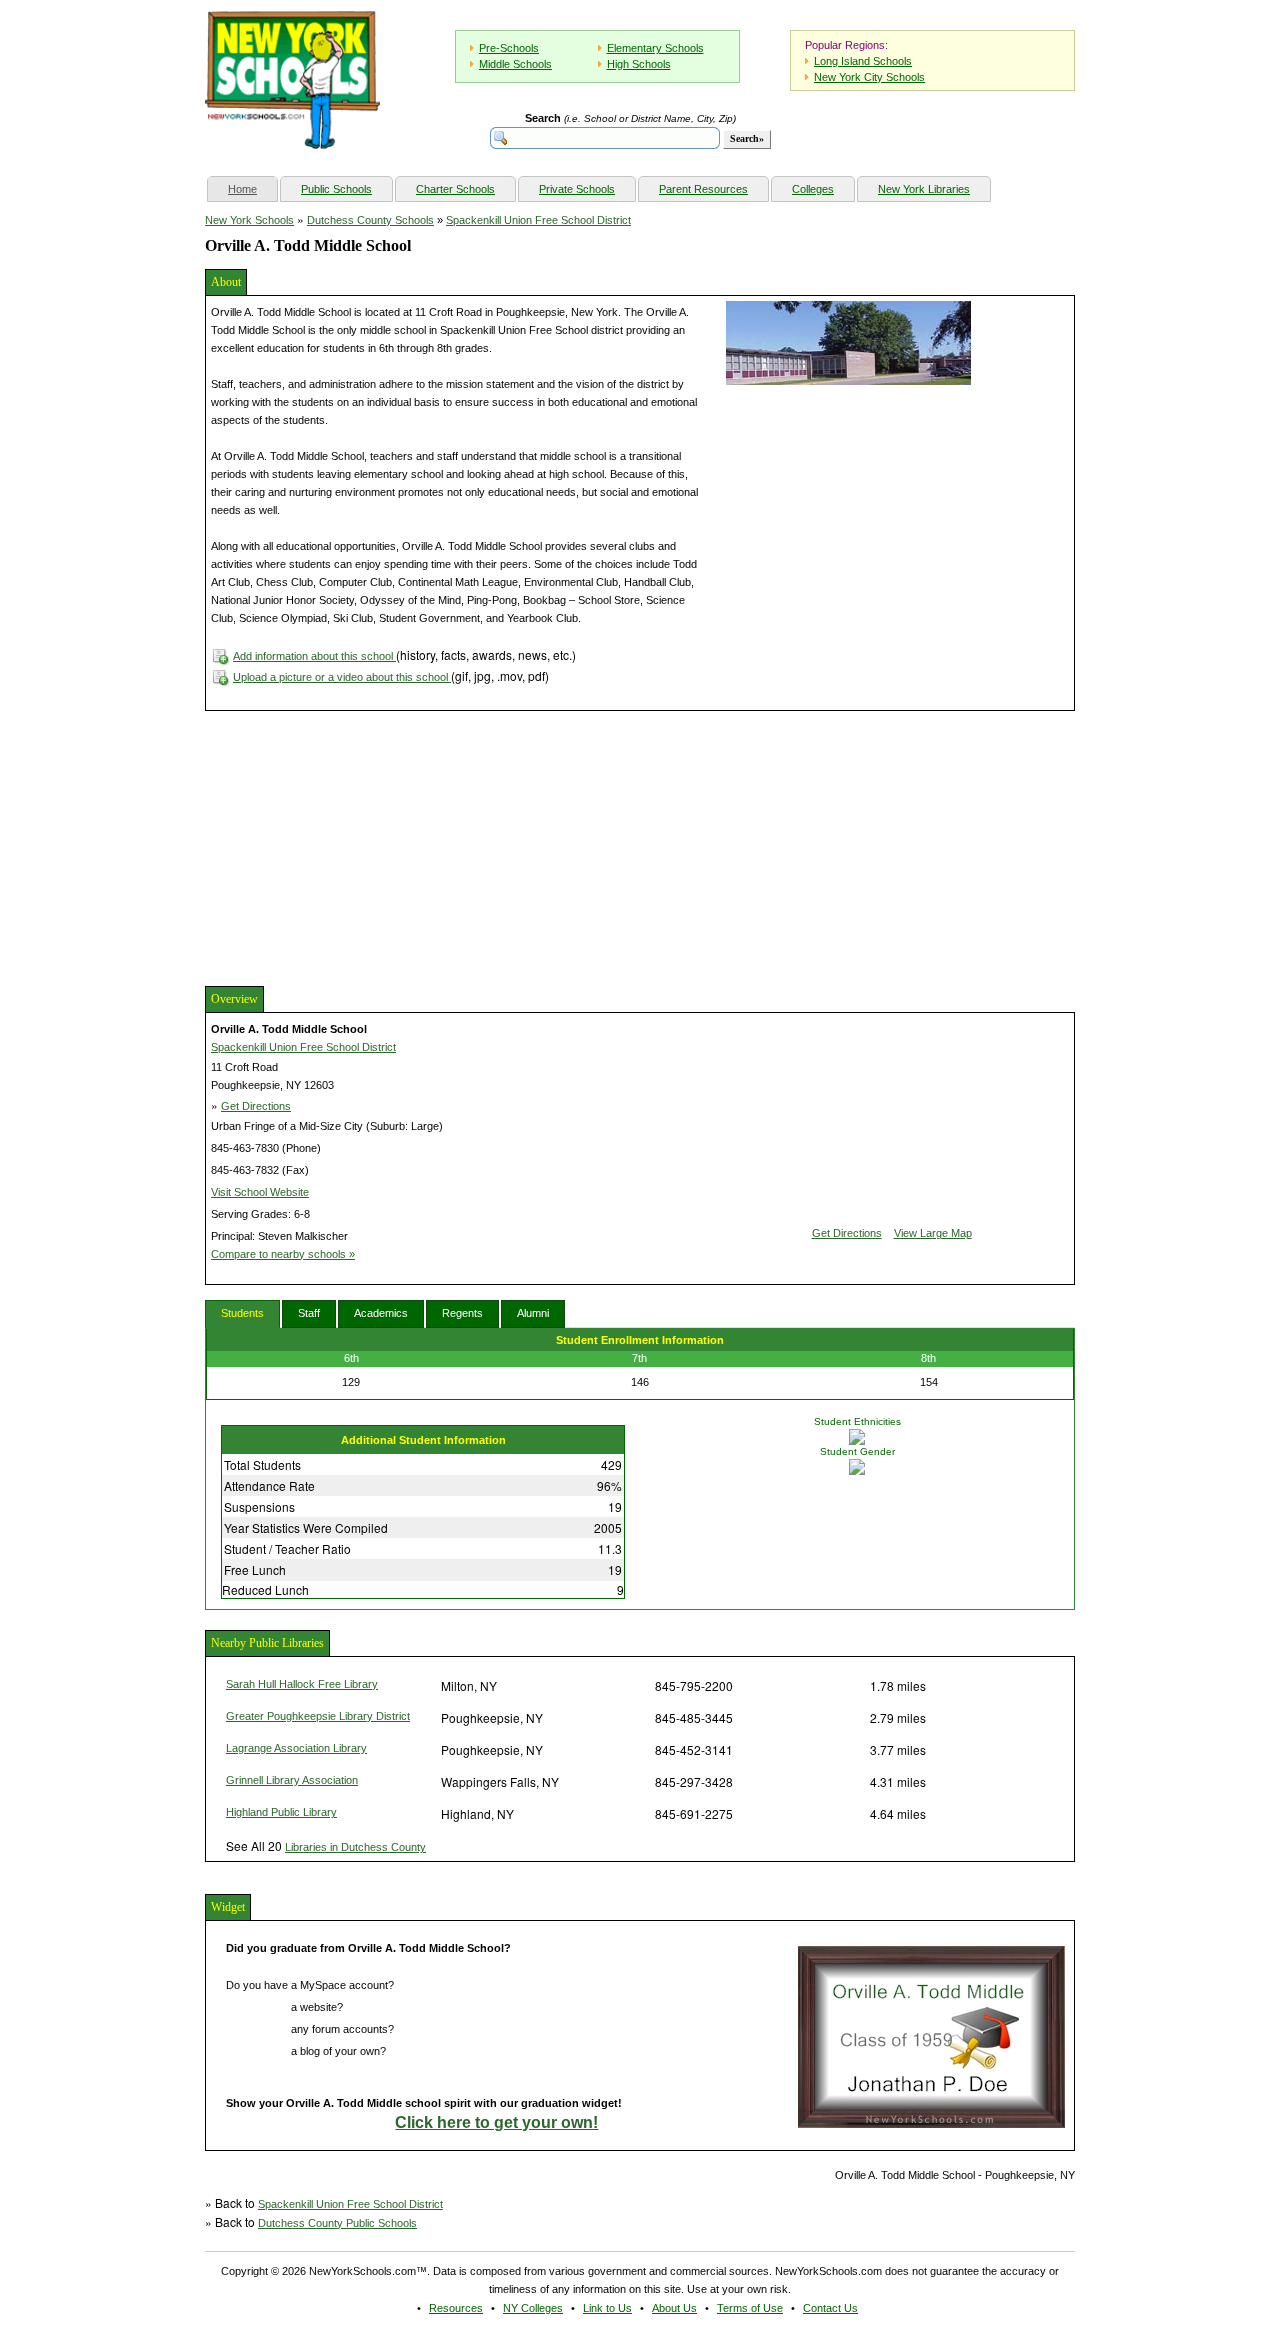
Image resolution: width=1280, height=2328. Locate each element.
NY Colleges (533, 2308)
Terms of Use (750, 2308)
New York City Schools (869, 77)
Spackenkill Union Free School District (538, 220)
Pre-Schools (509, 48)
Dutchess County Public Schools (337, 2223)
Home (252, 188)
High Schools (639, 64)
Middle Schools (515, 64)
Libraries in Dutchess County (355, 1847)
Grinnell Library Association (292, 1780)
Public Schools (336, 189)
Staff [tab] (309, 1313)
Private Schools (577, 189)
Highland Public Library (281, 1812)
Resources (456, 2308)
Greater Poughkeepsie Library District (318, 1716)
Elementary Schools (655, 48)
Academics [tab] (381, 1313)
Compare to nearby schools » (283, 1254)
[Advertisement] (355, 846)
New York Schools (249, 220)
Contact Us (830, 2308)
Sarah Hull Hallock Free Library (302, 1684)
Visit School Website (260, 1192)
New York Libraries (924, 189)
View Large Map (933, 1233)
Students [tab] (242, 1313)
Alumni (533, 1313)
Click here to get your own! (496, 2122)
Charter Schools (455, 189)
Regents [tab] (462, 1313)
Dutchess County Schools (370, 220)
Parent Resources (703, 189)
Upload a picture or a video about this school (342, 677)
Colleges (813, 189)
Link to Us (607, 2308)
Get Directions (256, 1106)
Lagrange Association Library (296, 1748)
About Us (674, 2308)
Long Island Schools (863, 61)
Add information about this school (314, 656)
